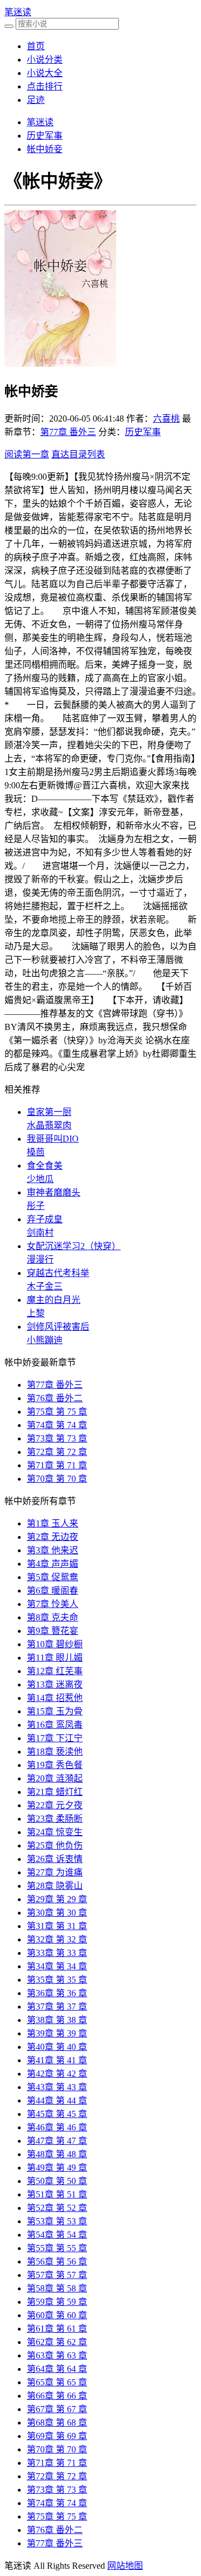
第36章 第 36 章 (57, 1993)
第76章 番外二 (55, 1398)
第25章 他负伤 (55, 1845)
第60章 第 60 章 (57, 2315)
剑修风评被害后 (58, 1327)
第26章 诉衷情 (55, 1859)
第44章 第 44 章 (57, 2100)
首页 (36, 46)
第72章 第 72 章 (57, 1452)
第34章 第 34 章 (57, 1966)
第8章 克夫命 (52, 1617)
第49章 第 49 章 (57, 2168)
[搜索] (9, 26)
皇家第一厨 (49, 1112)
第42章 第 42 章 (57, 2074)
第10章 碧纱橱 (55, 1644)
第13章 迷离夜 (55, 1684)
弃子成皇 (45, 1219)
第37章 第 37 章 (57, 2007)
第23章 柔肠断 (55, 1819)
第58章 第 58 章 (57, 2288)
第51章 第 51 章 (57, 2194)
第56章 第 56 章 (57, 2261)
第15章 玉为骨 (55, 1711)
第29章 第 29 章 (57, 1899)
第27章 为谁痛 (55, 1872)
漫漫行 (40, 1259)
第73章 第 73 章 (57, 1438)
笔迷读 (18, 12)
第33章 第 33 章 (57, 1953)
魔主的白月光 (54, 1300)
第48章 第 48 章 (57, 2154)
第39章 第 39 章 (57, 2033)
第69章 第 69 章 (57, 2436)
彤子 (36, 1206)
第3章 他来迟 (52, 1550)
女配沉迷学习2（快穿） (74, 1246)
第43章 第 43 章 (57, 2087)
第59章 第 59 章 (57, 2302)
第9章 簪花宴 (52, 1631)
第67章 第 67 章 (57, 2409)
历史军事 (45, 136)
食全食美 (45, 1166)
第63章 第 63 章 (57, 2355)
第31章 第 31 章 (57, 1926)
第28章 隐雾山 (55, 1886)
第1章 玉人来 (52, 1523)
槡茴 (36, 1152)
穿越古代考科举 (58, 1273)
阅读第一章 (27, 454)
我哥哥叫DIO (53, 1139)
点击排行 (45, 86)
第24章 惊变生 (55, 1832)
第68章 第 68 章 (57, 2423)
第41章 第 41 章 (57, 2060)
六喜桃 (166, 419)
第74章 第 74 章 (57, 1425)
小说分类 (45, 60)
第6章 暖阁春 (52, 1590)
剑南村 (40, 1233)
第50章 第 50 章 (57, 2181)
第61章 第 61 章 (57, 2329)
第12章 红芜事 (55, 1671)
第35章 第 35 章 (57, 1980)
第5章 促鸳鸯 (52, 1577)
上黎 (36, 1313)
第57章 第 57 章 (57, 2275)
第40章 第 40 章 (57, 2047)
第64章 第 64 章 (57, 2369)
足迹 (36, 100)
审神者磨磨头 (54, 1192)
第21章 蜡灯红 (55, 1792)
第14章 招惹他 (55, 1698)
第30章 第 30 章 (57, 1913)
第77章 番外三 (68, 432)
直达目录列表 (78, 454)
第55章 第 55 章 (57, 2248)
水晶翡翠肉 (49, 1125)
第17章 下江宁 (55, 1738)
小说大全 (45, 73)
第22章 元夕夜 (55, 1805)
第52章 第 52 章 (57, 2208)
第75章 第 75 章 (57, 1412)
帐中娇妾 (45, 149)
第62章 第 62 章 (57, 2342)
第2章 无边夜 (52, 1537)
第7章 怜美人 (52, 1604)
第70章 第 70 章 (57, 1479)
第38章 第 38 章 (57, 2020)
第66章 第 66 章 (57, 2396)
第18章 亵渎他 (55, 1752)
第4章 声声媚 (52, 1564)
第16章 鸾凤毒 (55, 1725)
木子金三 (45, 1286)
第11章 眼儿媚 (55, 1658)
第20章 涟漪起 (55, 1778)
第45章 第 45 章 (57, 2114)
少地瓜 (40, 1179)
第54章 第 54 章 (57, 2235)
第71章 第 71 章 (57, 1465)
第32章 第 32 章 (57, 1939)
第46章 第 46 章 (57, 2127)
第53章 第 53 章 (57, 2221)
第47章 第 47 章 (57, 2141)
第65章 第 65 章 (57, 2382)
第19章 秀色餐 (55, 1765)
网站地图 (125, 2566)
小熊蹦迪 (45, 1340)
